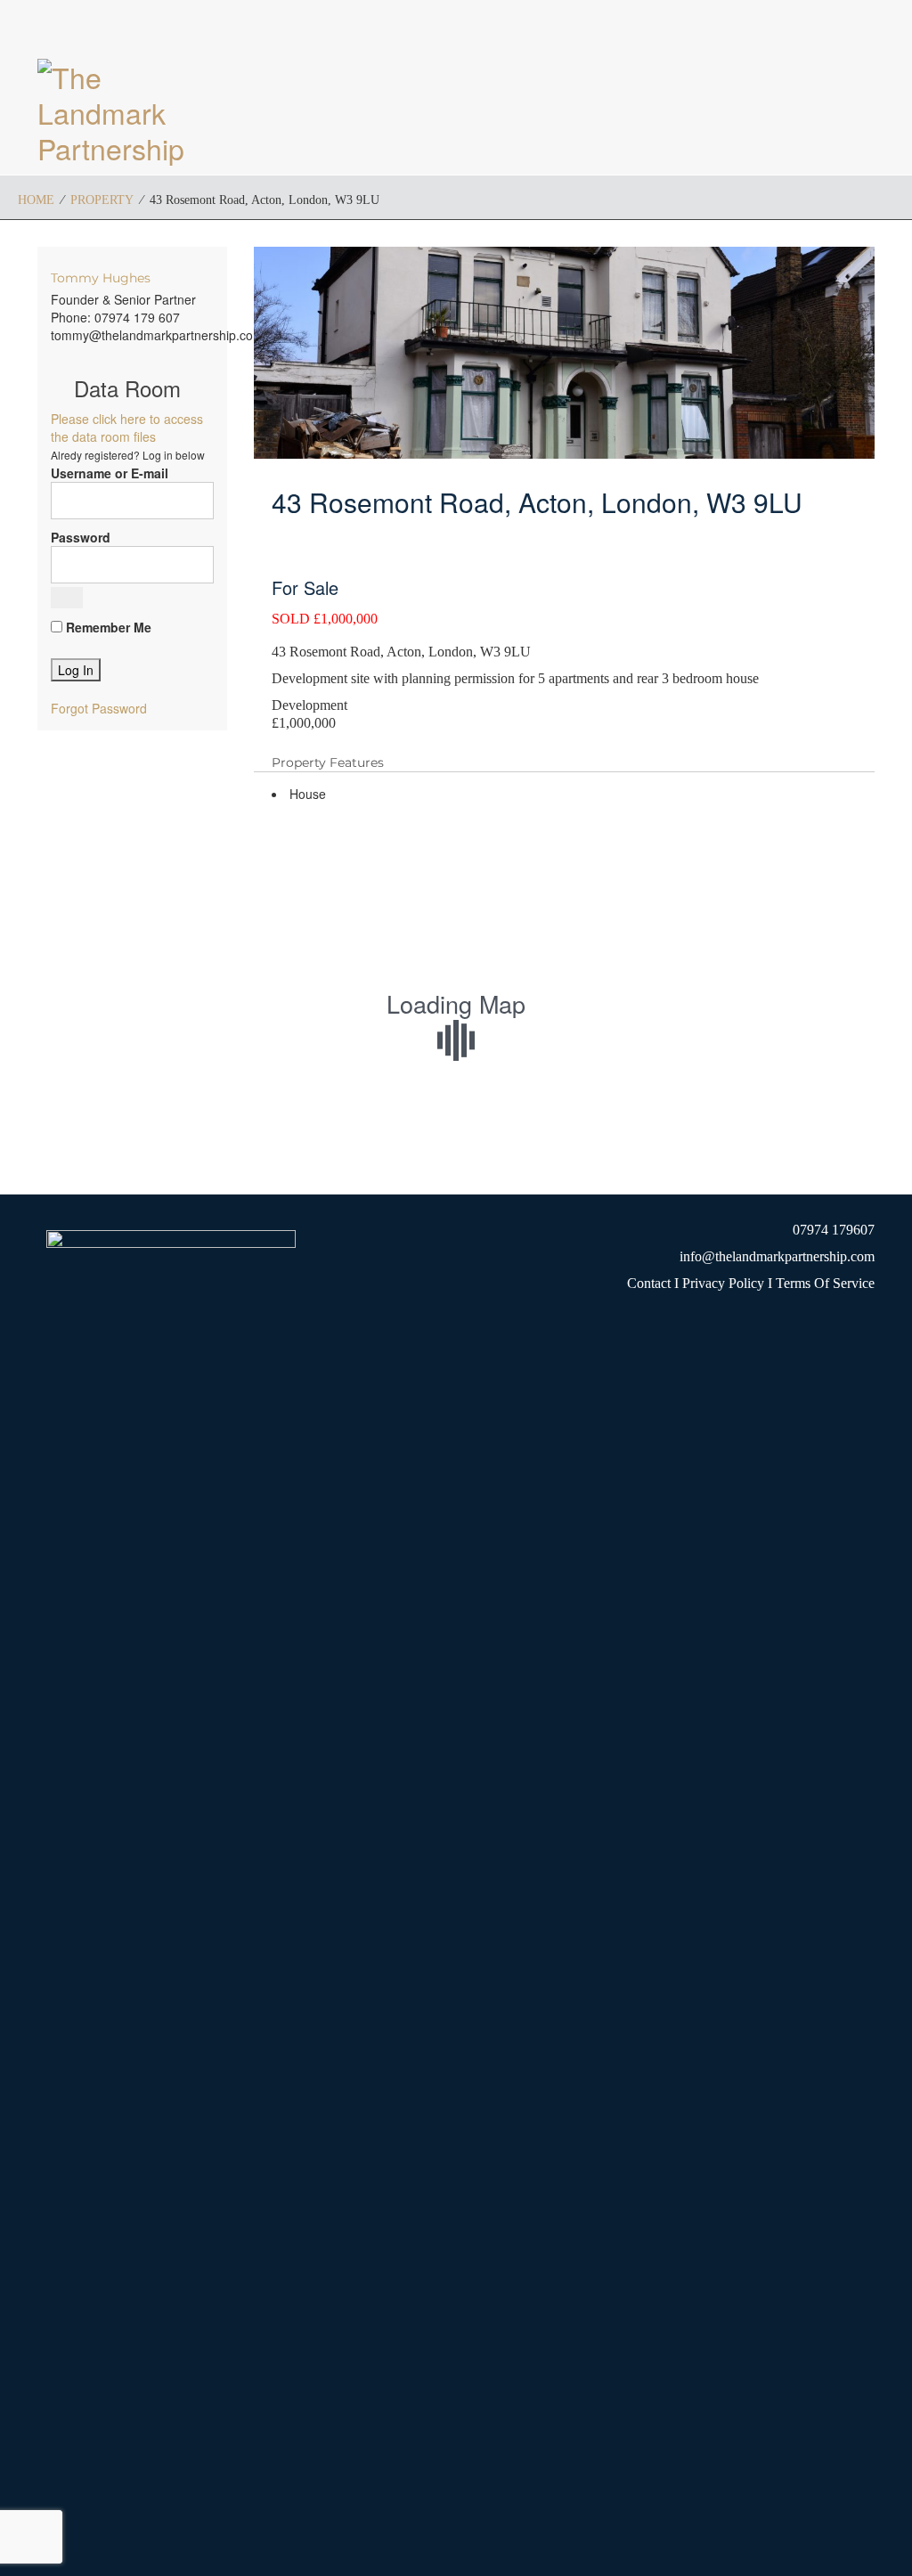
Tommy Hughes (101, 278)
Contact (649, 1283)
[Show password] (67, 598)
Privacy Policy (721, 1283)
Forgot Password (99, 708)
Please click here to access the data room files (127, 428)
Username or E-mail (110, 473)
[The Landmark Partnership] (132, 112)
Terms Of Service (825, 1283)
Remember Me (107, 627)
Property (102, 200)
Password (81, 537)
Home (36, 200)
